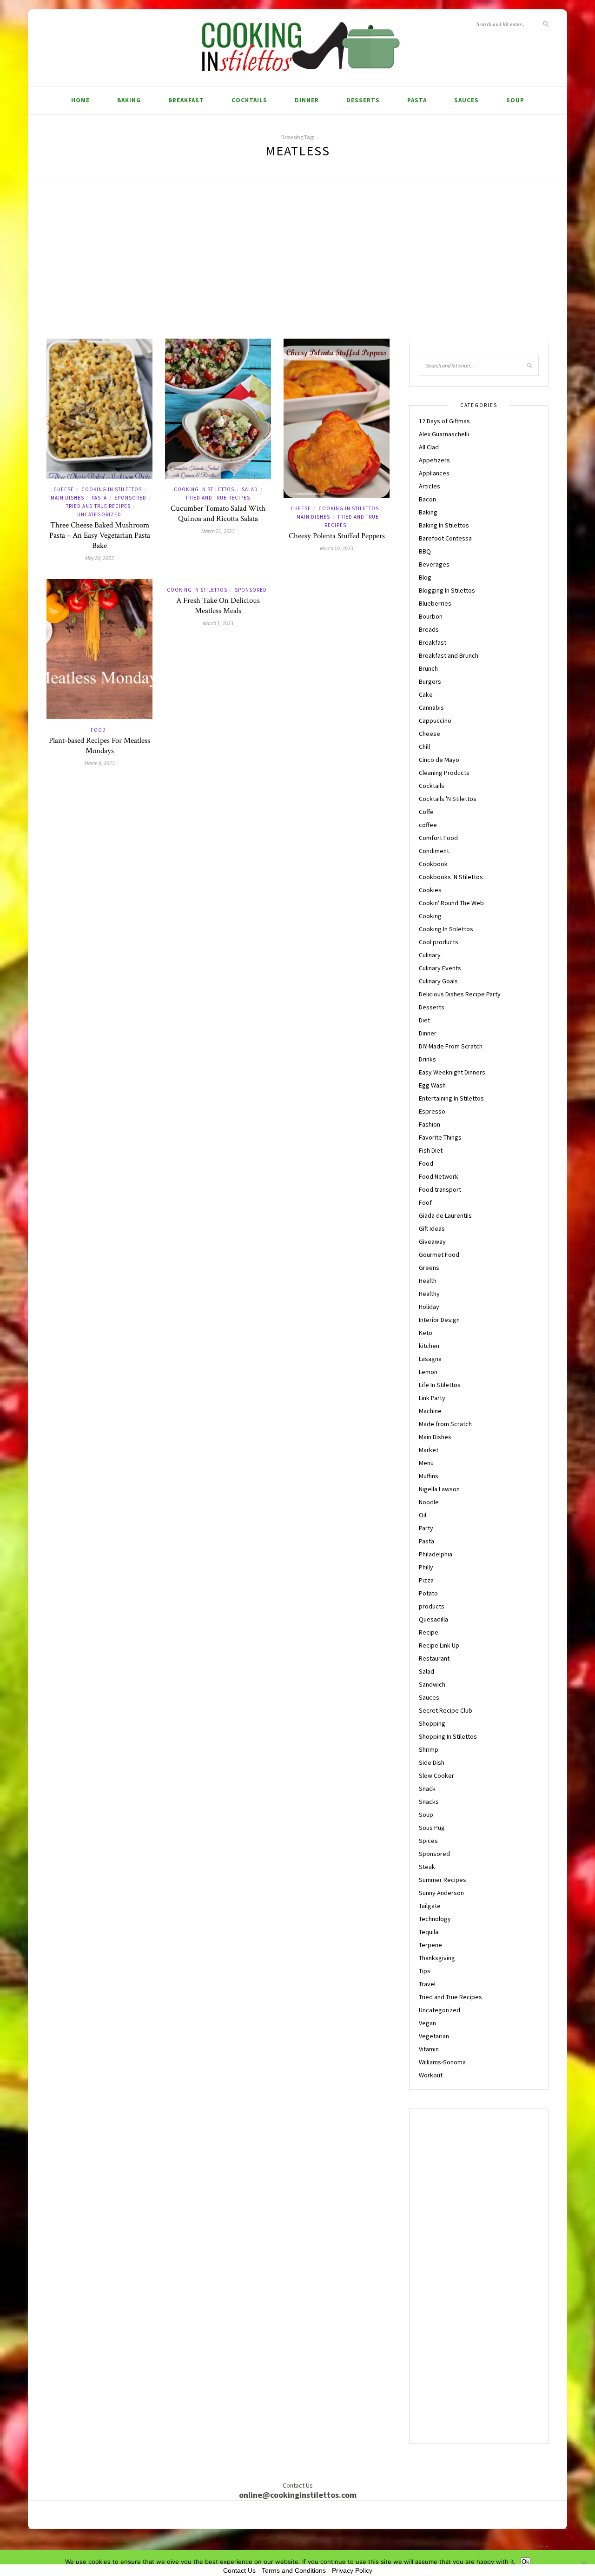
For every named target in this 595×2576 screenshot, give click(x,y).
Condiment (434, 851)
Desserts (363, 100)
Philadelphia (436, 1554)
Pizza (426, 1580)
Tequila (429, 1932)
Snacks (429, 1802)
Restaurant (434, 1658)
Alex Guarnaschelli (444, 434)
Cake (426, 694)
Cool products (439, 942)
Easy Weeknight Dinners (452, 1072)
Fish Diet (431, 1150)
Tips (425, 1971)
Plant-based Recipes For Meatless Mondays (99, 746)
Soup (515, 100)
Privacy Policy (352, 2570)
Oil (423, 1515)
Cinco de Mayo (439, 760)
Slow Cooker (436, 1775)
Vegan (427, 2023)
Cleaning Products (444, 773)
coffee (428, 825)
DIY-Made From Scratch (451, 1046)
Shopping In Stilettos (448, 1736)
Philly (426, 1567)
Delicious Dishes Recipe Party (460, 994)
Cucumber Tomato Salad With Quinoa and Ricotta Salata (218, 514)
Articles (430, 486)
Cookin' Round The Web (451, 903)
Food (98, 730)
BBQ (425, 551)
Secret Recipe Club (446, 1710)
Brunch (428, 668)
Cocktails (249, 100)
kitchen (429, 1346)
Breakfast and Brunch (449, 655)
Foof (425, 1202)
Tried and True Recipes (98, 506)
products (432, 1606)
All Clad (429, 447)
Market (429, 1450)
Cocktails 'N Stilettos (448, 799)
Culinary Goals (438, 981)
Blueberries (435, 603)
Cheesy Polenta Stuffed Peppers (337, 536)
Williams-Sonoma (442, 2062)
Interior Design (439, 1320)
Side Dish (432, 1762)
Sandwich (432, 1684)
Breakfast (186, 100)
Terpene (430, 1945)
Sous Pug (432, 1828)
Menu (426, 1463)
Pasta (417, 100)
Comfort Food (438, 838)
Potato (428, 1593)
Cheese (64, 489)
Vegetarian (434, 2036)
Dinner (307, 100)
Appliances (434, 473)
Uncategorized (99, 514)
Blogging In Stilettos (447, 590)
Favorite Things (440, 1137)
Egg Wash (432, 1085)
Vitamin (429, 2049)
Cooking (430, 916)
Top (540, 2546)
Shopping (432, 1723)
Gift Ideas (432, 1228)
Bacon (427, 499)
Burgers (430, 681)
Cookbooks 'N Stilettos (451, 877)
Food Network (439, 1176)
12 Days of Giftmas (444, 421)
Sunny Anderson (441, 1893)
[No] (583, 2563)
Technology (435, 1919)
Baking (129, 100)
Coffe (426, 812)
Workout (431, 2075)
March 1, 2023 (218, 623)
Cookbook (433, 864)
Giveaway (432, 1241)
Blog (425, 577)
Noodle (429, 1502)
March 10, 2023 (337, 548)
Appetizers (434, 460)
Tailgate (430, 1906)
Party (426, 1528)
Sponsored (130, 498)
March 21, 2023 (218, 531)
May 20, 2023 (99, 558)
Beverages (434, 564)
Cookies (430, 890)
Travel (427, 1984)
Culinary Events (440, 968)
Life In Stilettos (440, 1385)
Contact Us (239, 2570)
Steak (427, 1867)
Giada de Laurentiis (445, 1215)
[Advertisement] (297, 269)
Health (428, 1281)
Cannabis (431, 707)
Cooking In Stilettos (112, 489)
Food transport (440, 1189)
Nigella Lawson (439, 1489)
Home (80, 100)
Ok (526, 2562)
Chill (424, 747)
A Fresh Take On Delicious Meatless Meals (218, 606)
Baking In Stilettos (444, 525)
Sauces (466, 100)
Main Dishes (67, 498)
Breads (429, 629)
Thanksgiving (437, 1958)
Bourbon (431, 616)
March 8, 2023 (99, 763)
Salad (250, 489)
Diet (424, 1020)
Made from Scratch (445, 1424)
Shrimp (429, 1749)
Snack (427, 1789)
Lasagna (430, 1359)
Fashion (430, 1124)
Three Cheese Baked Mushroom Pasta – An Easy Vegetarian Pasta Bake (100, 535)
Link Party (432, 1398)
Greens (429, 1268)
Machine (430, 1411)
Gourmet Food (439, 1255)
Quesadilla (433, 1619)
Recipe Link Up (439, 1645)
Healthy (429, 1294)
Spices (428, 1841)
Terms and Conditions (294, 2570)
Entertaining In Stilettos (451, 1098)
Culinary (430, 955)
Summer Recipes (443, 1880)
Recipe (429, 1632)
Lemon (428, 1372)
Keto (426, 1333)
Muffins (429, 1476)
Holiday (429, 1307)
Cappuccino (435, 721)
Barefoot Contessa (445, 538)
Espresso (432, 1111)
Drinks (427, 1059)
